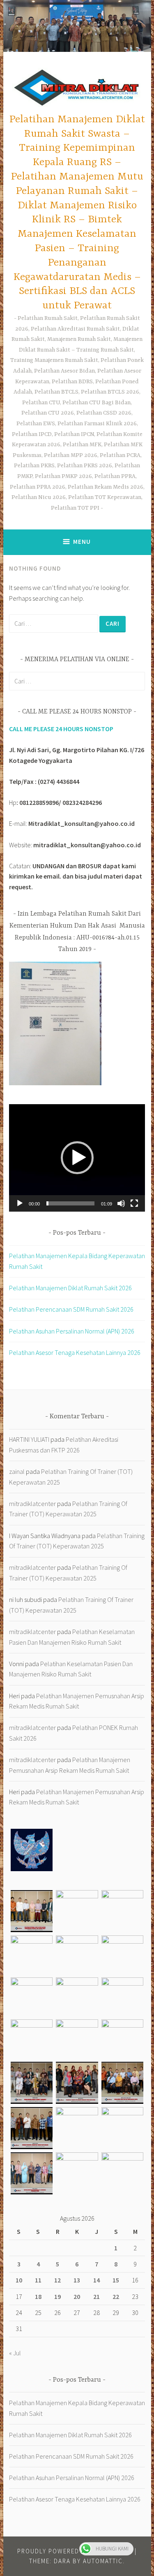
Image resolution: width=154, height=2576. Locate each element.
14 (97, 2280)
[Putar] (20, 1203)
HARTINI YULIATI (29, 1439)
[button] (77, 1158)
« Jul (15, 2353)
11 (38, 2280)
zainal (17, 1471)
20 (77, 2296)
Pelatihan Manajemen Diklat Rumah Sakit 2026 (70, 1288)
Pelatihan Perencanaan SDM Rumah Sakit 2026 (71, 1309)
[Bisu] (121, 1203)
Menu (82, 542)
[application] (77, 1158)
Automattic (103, 2561)
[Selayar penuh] (134, 1203)
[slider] (70, 1203)
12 (57, 2280)
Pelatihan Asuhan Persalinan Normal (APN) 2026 (72, 1331)
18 (38, 2296)
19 (57, 2296)
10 (19, 2280)
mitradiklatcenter (32, 1504)
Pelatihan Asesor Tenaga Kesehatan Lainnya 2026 (75, 1352)
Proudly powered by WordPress (74, 2551)
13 (77, 2280)
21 (97, 2296)
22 (116, 2296)
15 (116, 2280)
